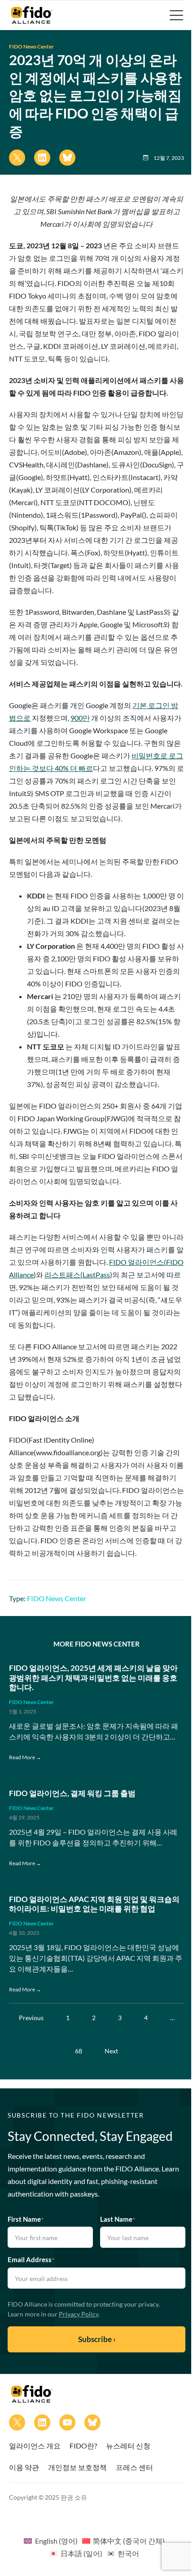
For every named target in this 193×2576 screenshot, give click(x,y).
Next (111, 2051)
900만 (80, 718)
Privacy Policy (79, 2314)
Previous (31, 2018)
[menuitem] (50, 2541)
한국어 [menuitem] (128, 2553)
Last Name (118, 2219)
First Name (26, 2219)
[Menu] (175, 15)
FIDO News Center (31, 46)
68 (79, 2051)
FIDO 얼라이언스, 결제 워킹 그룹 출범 (72, 1793)
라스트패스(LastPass (77, 1275)
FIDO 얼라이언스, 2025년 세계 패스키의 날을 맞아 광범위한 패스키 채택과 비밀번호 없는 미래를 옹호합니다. (93, 1678)
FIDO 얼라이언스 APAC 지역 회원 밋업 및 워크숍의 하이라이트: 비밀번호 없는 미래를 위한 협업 (94, 1904)
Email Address (31, 2259)
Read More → (25, 1757)
